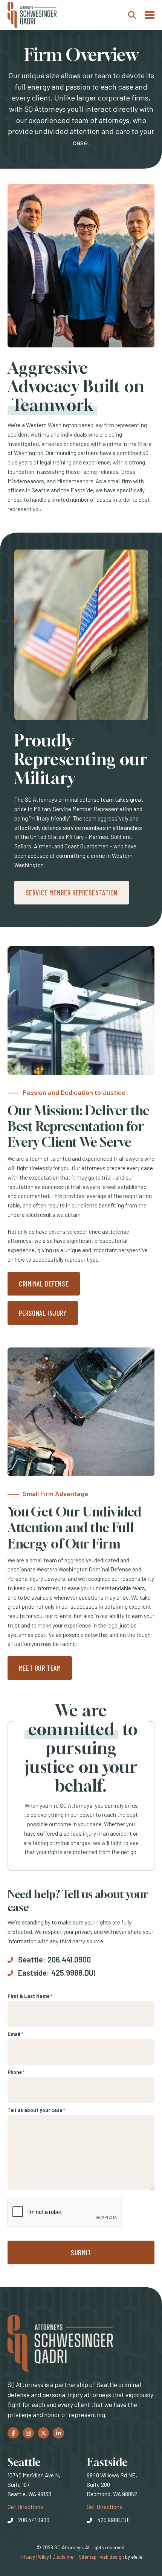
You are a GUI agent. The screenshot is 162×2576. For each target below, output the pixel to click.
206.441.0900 (69, 1959)
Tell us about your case (36, 2110)
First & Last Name (30, 1996)
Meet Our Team (40, 1668)
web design (112, 2557)
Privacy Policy (34, 2557)
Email (15, 2034)
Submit (81, 2252)
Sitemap (88, 2557)
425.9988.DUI (73, 1973)
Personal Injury (43, 1313)
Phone (16, 2072)
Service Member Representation (72, 893)
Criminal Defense (44, 1284)
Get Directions (25, 2507)
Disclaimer (64, 2557)
